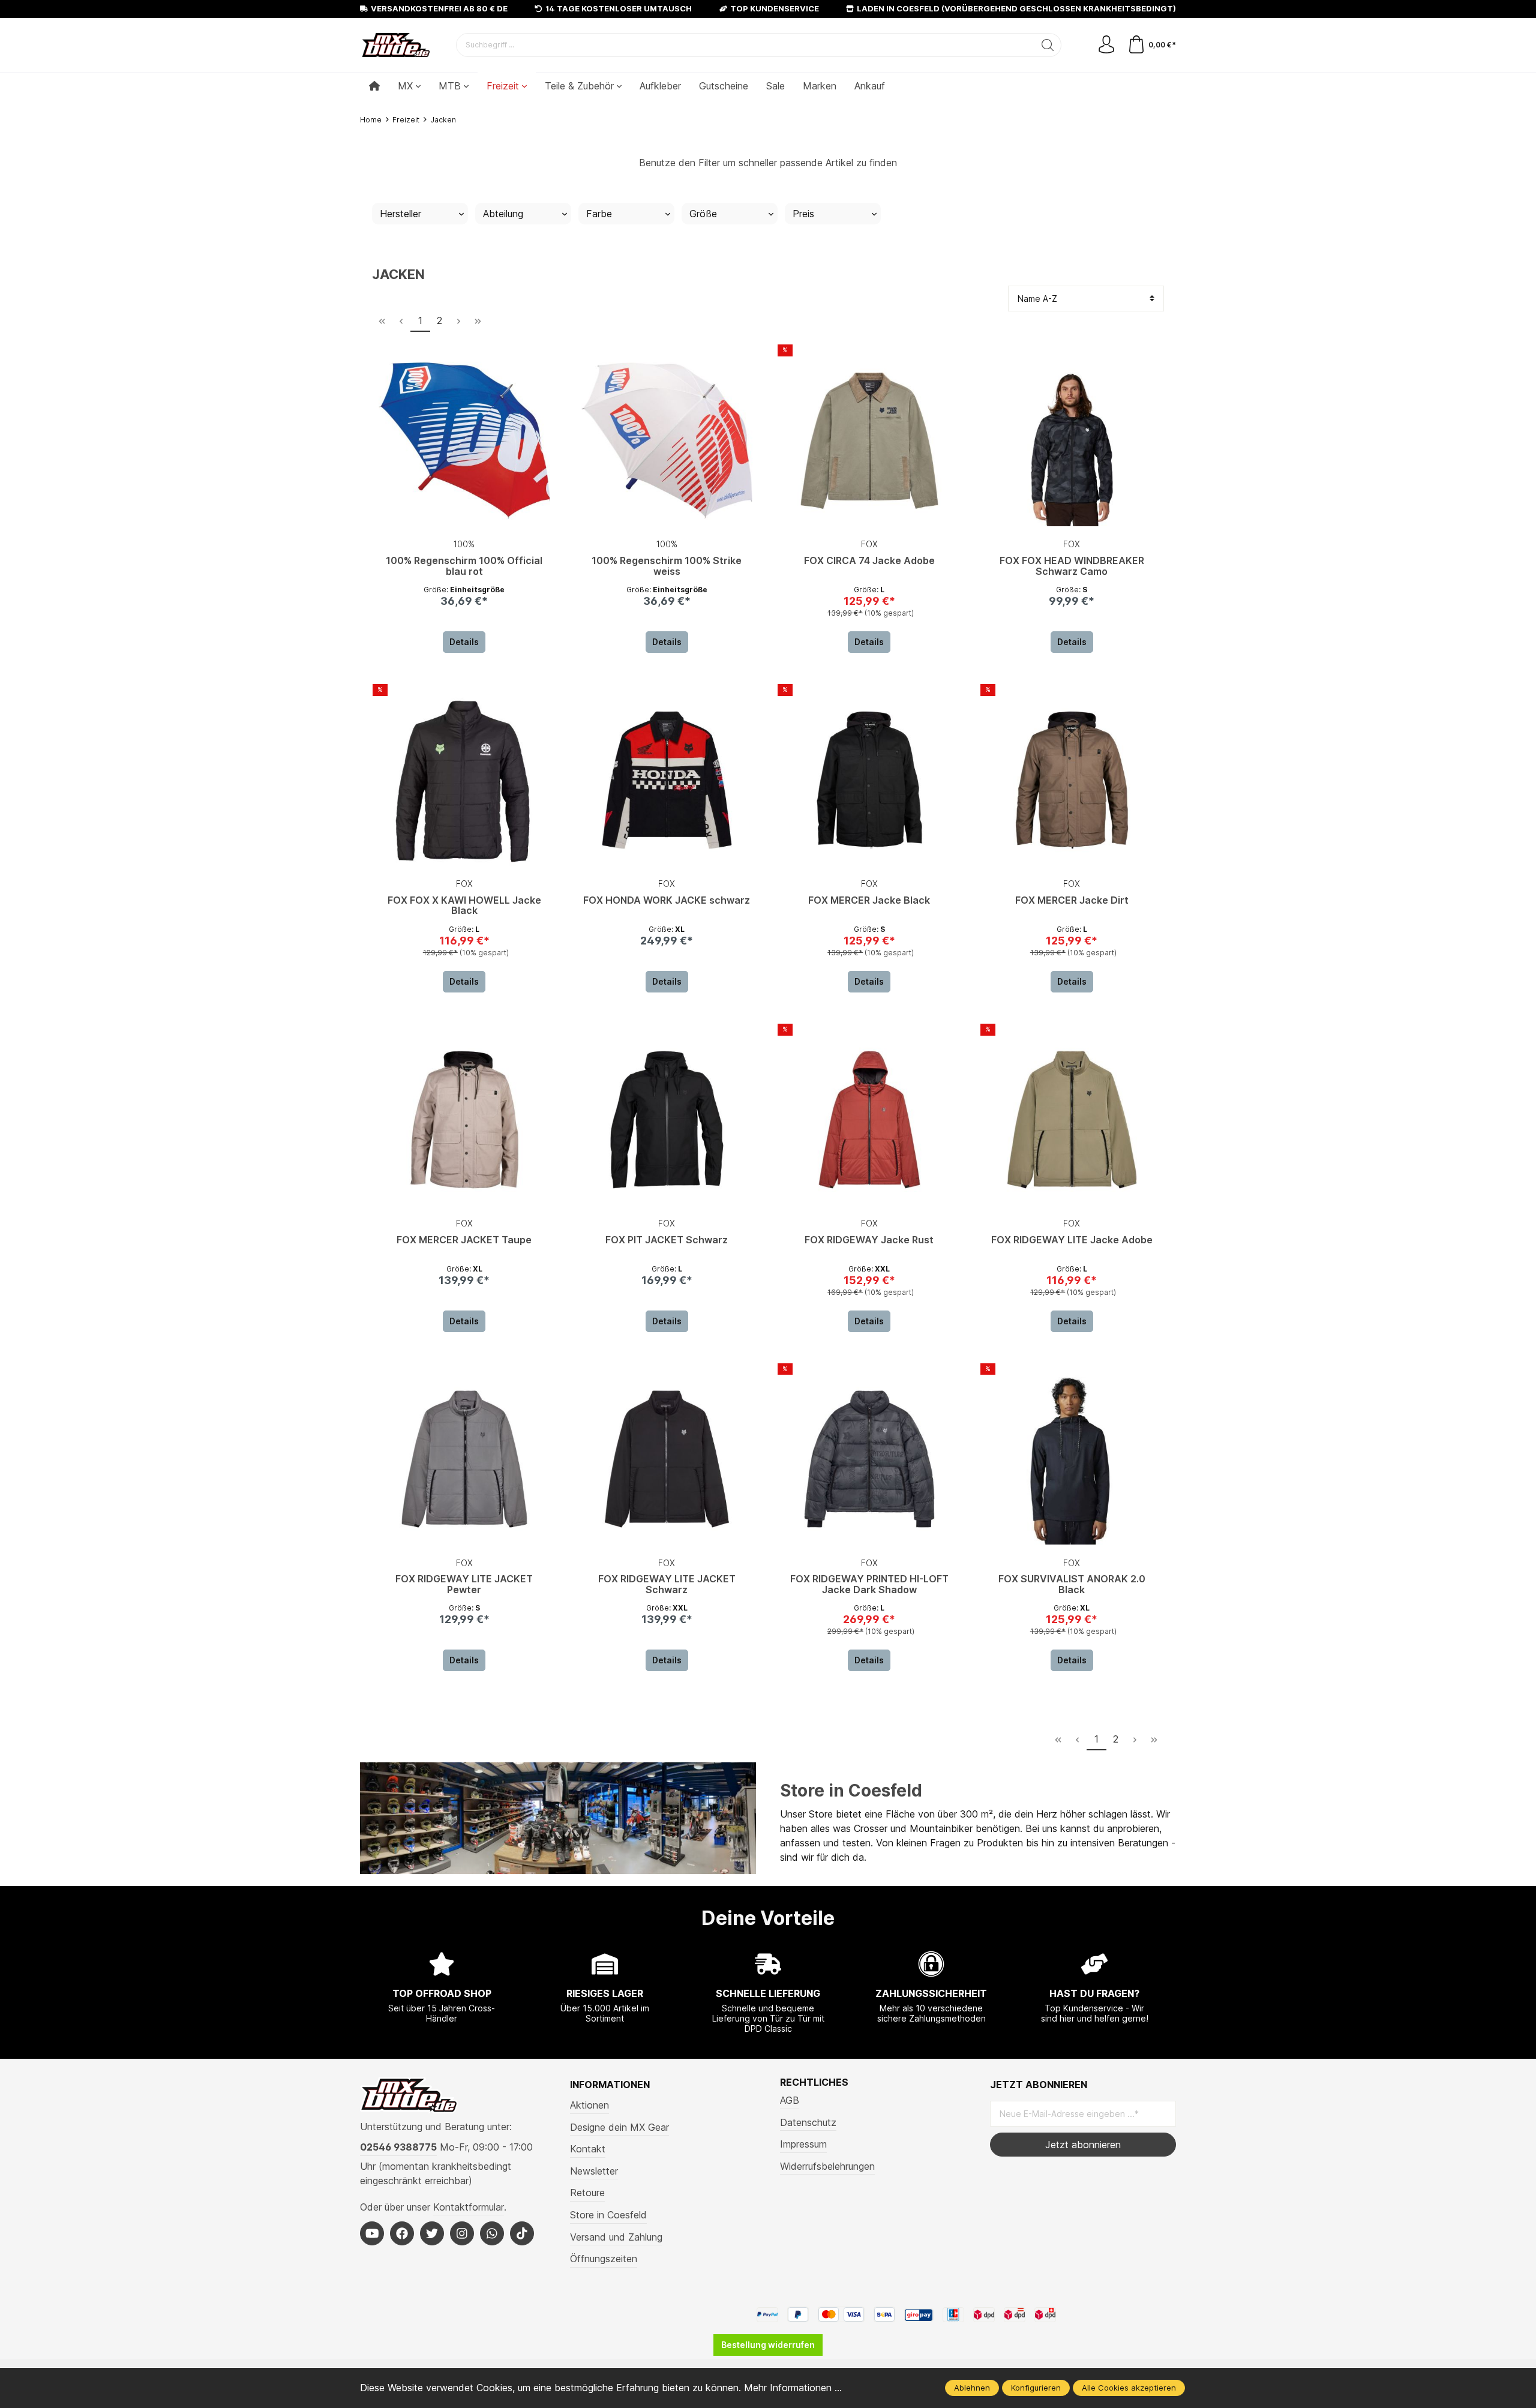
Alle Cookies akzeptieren (1129, 2388)
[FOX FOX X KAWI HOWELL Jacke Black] (464, 780)
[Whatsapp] (492, 2233)
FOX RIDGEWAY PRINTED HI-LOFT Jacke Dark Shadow (869, 1585)
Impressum (803, 2144)
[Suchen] (1048, 45)
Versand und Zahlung (616, 2237)
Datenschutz (808, 2122)
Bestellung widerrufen (768, 2345)
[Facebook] (402, 2233)
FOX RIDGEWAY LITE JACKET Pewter (464, 1585)
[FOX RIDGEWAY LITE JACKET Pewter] (464, 1459)
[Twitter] (432, 2233)
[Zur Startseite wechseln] (396, 45)
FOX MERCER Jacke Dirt (1072, 901)
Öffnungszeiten (604, 2259)
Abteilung (503, 214)
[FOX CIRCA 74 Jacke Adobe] (869, 440)
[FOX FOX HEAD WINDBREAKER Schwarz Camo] (1072, 440)
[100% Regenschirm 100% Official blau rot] (464, 440)
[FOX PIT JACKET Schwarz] (667, 1120)
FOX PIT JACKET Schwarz (667, 1240)
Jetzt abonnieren (1083, 2145)
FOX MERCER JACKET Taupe (464, 1240)
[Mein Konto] (1106, 45)
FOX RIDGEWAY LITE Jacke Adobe (1072, 1240)
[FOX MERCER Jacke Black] (869, 780)
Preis (803, 214)
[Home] (374, 86)
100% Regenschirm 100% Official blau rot (464, 566)
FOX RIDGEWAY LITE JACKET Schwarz (667, 1585)
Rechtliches (814, 2082)
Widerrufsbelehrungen (827, 2166)
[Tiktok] (522, 2233)
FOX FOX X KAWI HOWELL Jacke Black (464, 906)
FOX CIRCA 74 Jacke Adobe (869, 561)
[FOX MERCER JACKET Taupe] (464, 1120)
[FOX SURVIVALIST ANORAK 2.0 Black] (1072, 1459)
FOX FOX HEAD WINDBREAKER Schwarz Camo (1072, 566)
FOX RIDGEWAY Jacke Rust (869, 1240)
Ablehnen (972, 2388)
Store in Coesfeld (851, 1791)
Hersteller (400, 214)
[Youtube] (372, 2233)
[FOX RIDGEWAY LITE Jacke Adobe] (1072, 1120)
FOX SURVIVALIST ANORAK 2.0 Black (1072, 1585)
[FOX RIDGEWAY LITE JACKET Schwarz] (667, 1459)
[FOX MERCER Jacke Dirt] (1072, 780)
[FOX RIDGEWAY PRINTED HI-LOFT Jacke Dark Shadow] (869, 1459)
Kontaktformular (469, 2207)
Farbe (599, 214)
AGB (790, 2100)
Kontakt (588, 2149)
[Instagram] (462, 2233)
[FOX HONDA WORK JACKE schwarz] (667, 780)
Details (464, 642)
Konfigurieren (1036, 2388)
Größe (703, 214)
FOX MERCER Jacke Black (869, 901)
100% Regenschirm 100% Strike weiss (667, 566)
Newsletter (594, 2171)
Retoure (587, 2193)
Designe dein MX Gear (619, 2127)
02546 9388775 (398, 2147)
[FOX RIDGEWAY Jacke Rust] (869, 1120)
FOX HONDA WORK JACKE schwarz (667, 901)
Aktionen (589, 2105)
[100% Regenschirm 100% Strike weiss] (667, 440)
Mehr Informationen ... (793, 2388)
